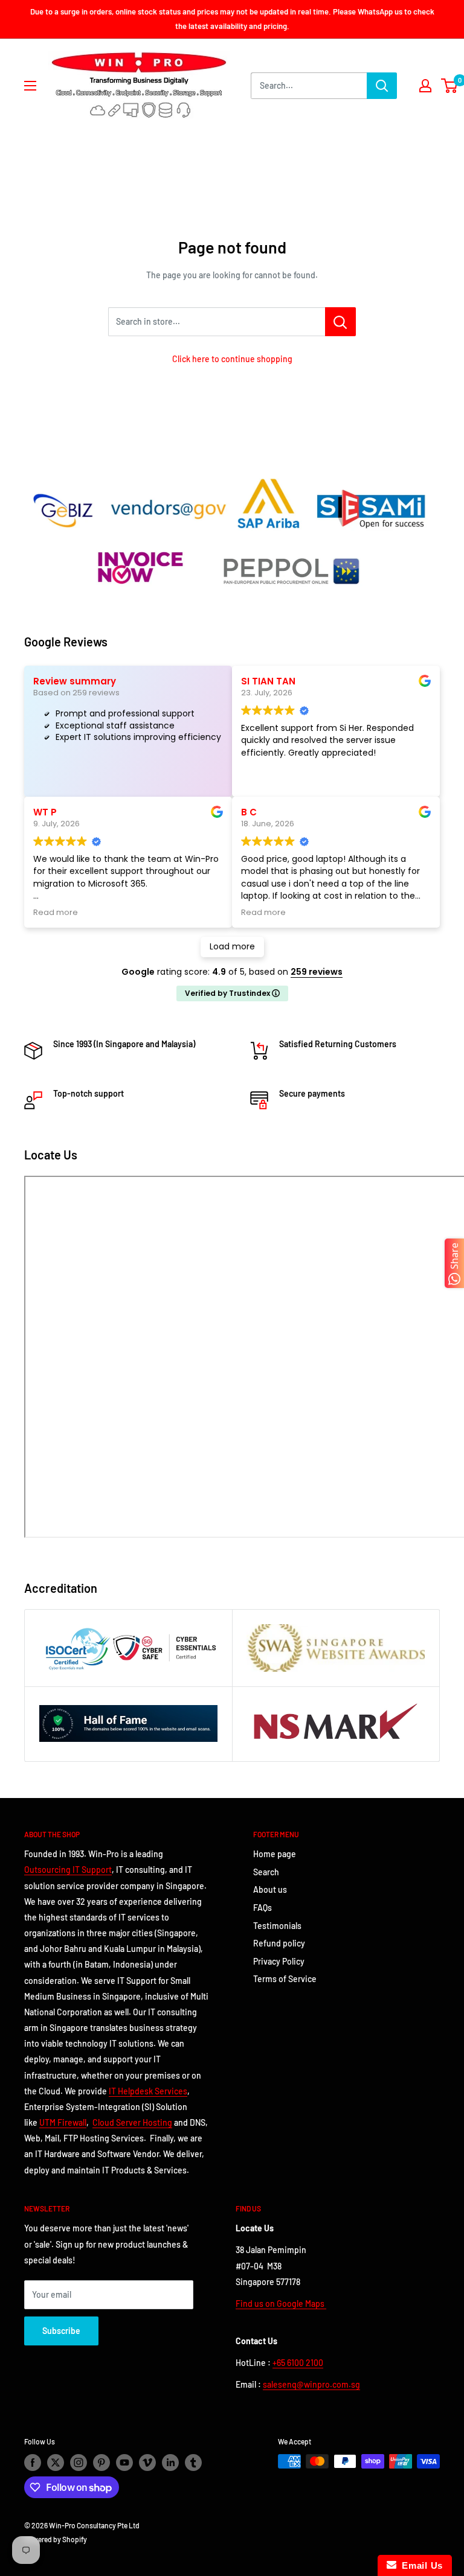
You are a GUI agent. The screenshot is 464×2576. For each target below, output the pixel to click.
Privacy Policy (279, 1961)
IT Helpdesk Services (148, 2091)
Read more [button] (56, 912)
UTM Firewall (63, 2122)
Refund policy (279, 1943)
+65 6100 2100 (298, 2363)
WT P (45, 812)
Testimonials (277, 1926)
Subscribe (61, 2331)
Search (266, 1872)
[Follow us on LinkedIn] (170, 2463)
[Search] (382, 86)
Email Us (420, 2565)
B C (249, 812)
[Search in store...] (340, 322)
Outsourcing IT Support (68, 1870)
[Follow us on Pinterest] (101, 2463)
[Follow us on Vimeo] (147, 2463)
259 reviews (317, 972)
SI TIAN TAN (268, 681)
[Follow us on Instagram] (79, 2463)
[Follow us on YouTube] (124, 2463)
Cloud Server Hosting (132, 2122)
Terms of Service (285, 1979)
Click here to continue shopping (232, 359)
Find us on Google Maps (281, 2303)
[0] (450, 86)
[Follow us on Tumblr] (193, 2463)
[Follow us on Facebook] (33, 2463)
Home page (275, 1854)
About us (270, 1889)
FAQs (263, 1908)
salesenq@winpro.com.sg (311, 2384)
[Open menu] (30, 86)
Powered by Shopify (56, 2539)
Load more (232, 946)
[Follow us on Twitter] (56, 2463)
